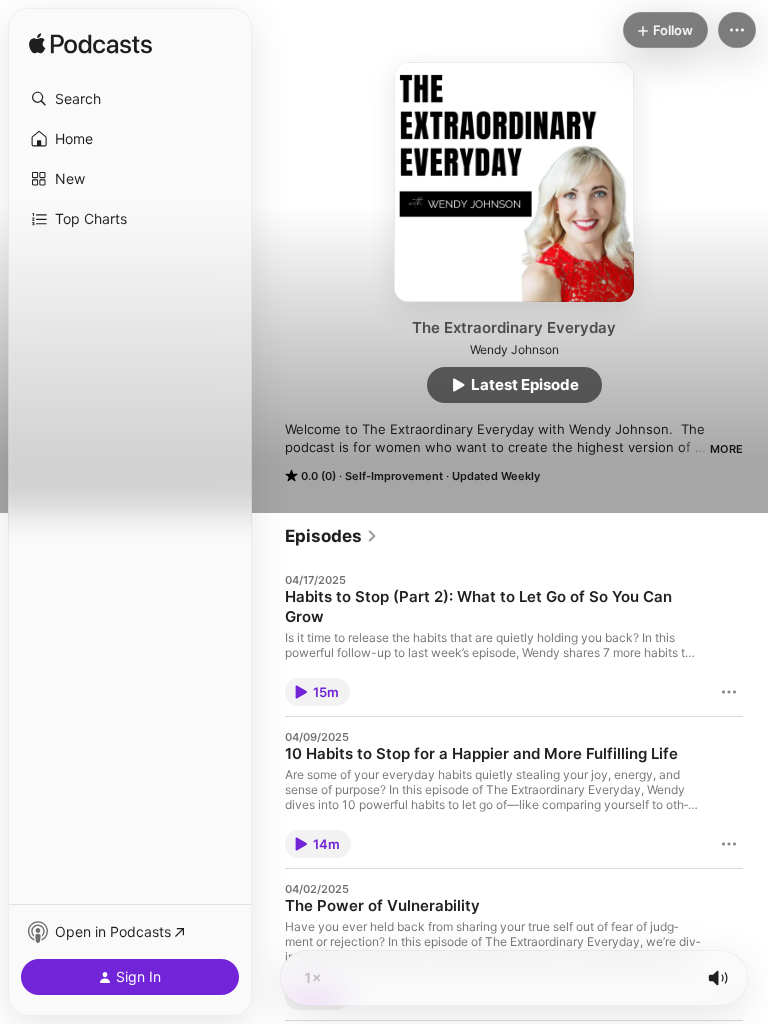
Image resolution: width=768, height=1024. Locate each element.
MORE (726, 449)
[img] (90, 45)
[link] (331, 536)
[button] (130, 99)
